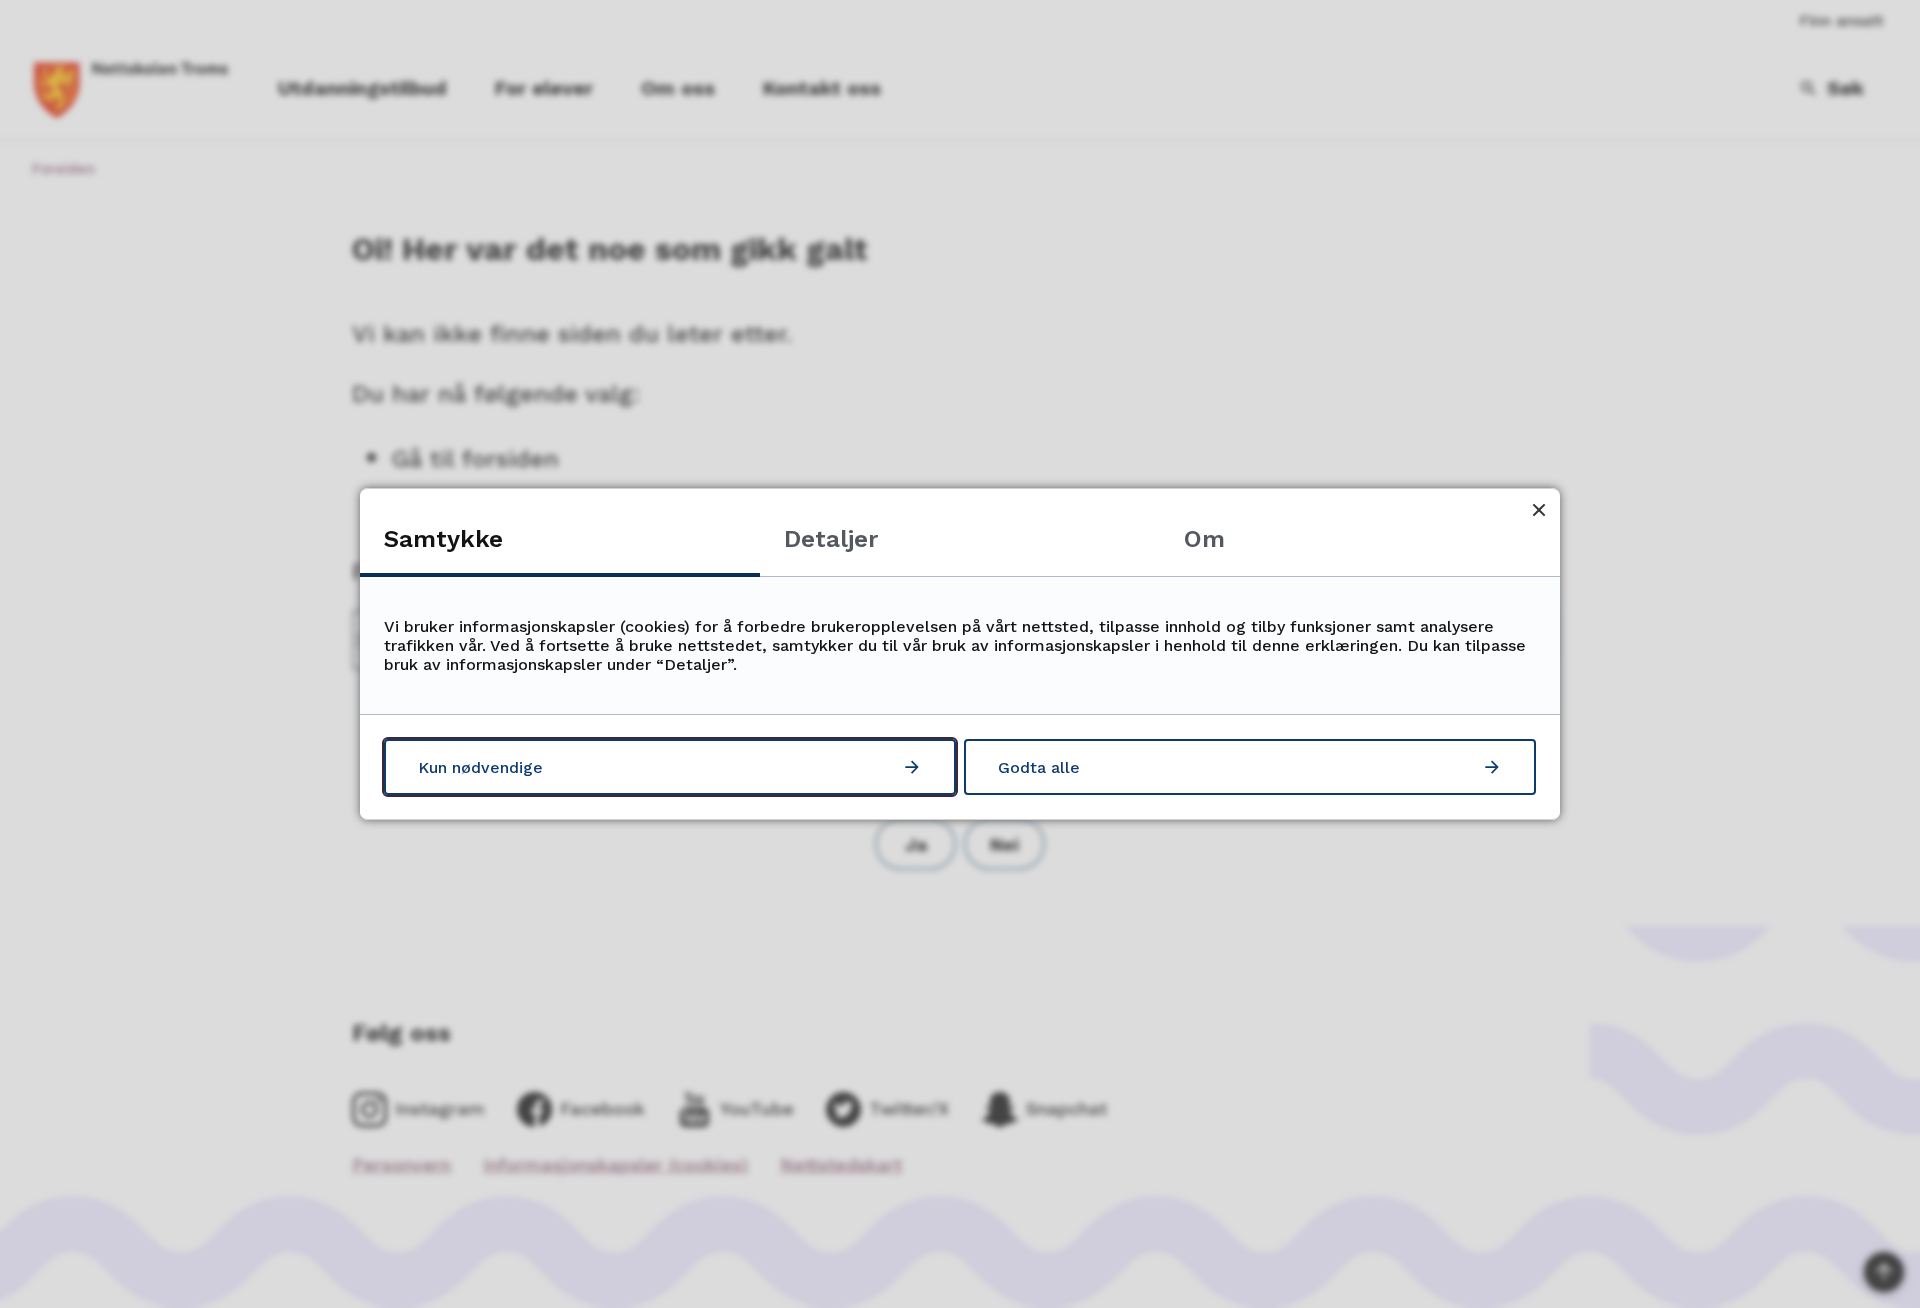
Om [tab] (1204, 539)
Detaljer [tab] (831, 539)
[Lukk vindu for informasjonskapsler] (1538, 509)
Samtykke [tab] (443, 539)
